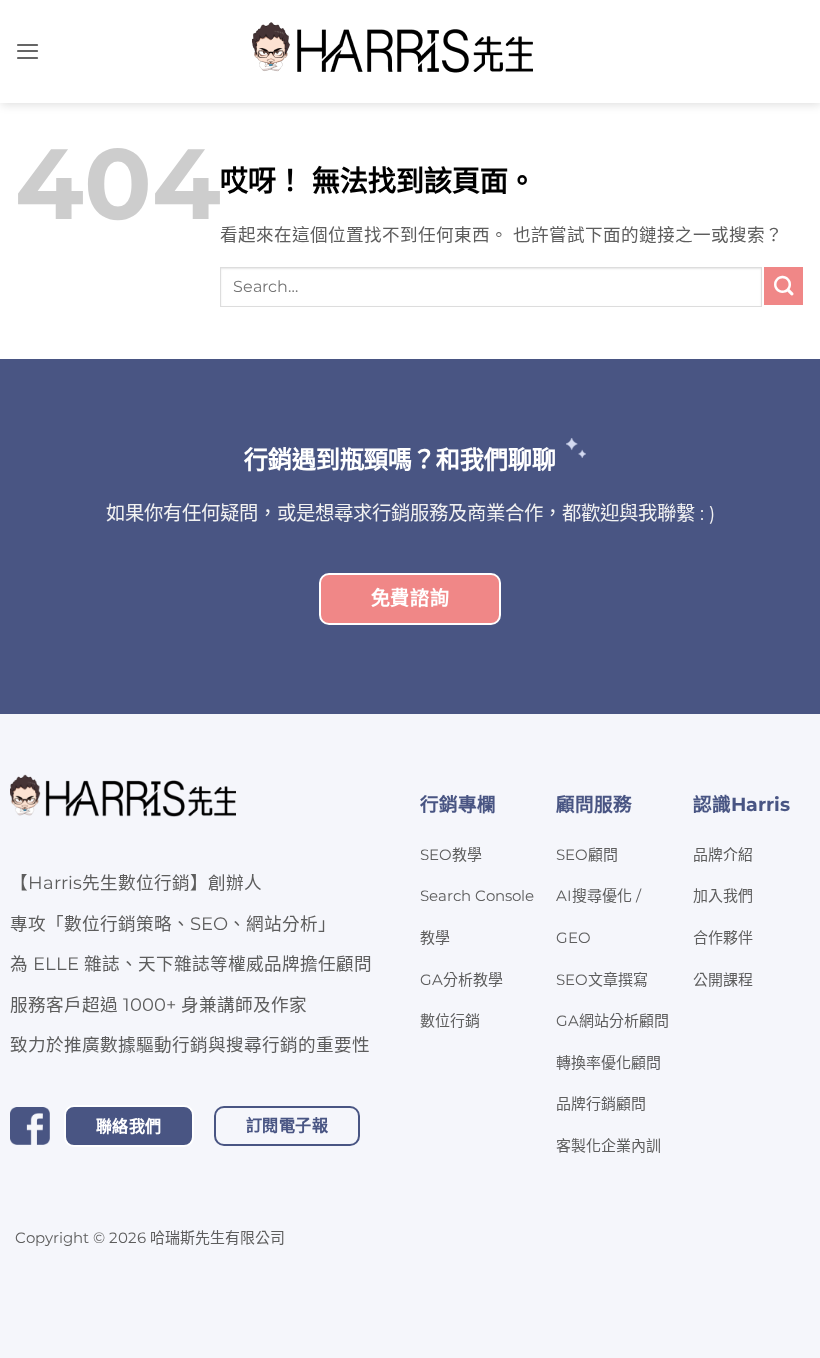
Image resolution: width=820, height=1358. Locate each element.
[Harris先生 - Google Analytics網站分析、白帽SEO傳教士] (393, 51)
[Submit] (783, 286)
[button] (27, 51)
